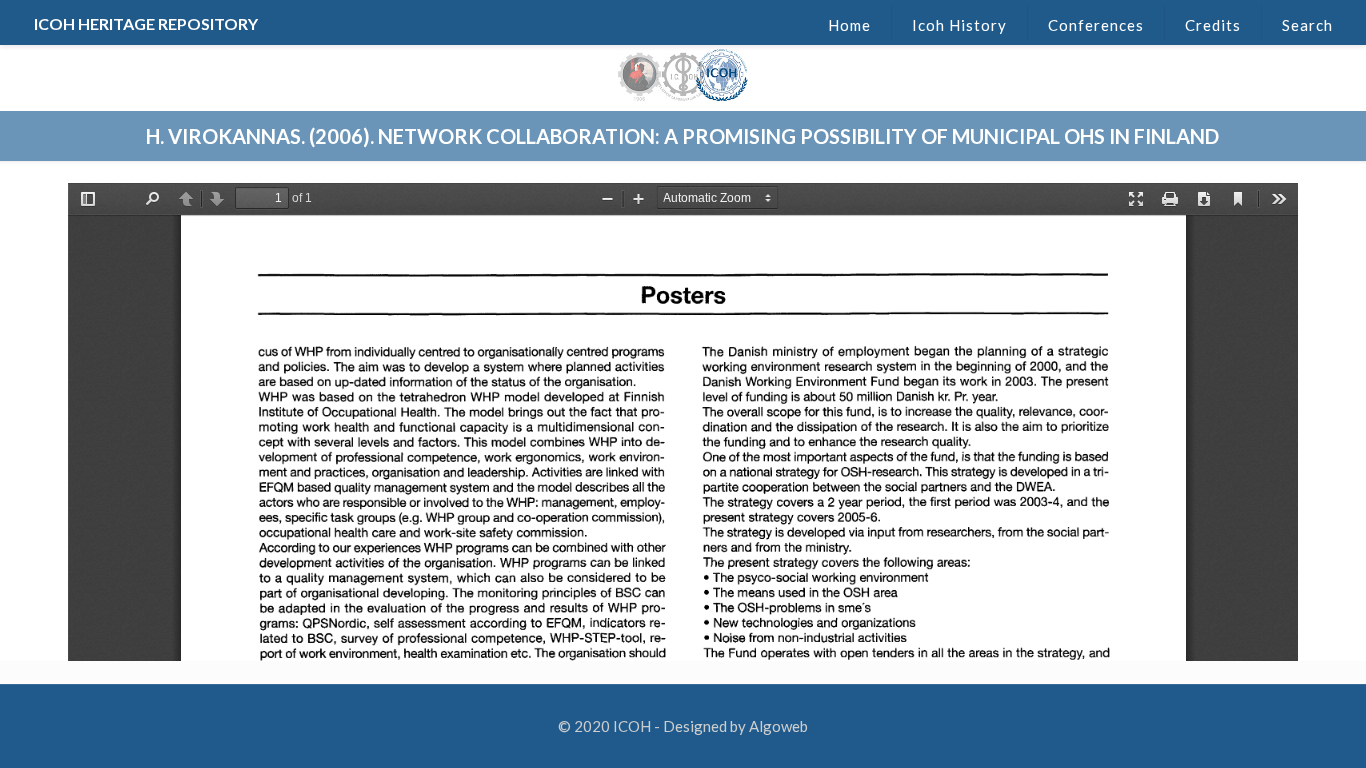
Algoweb (778, 726)
